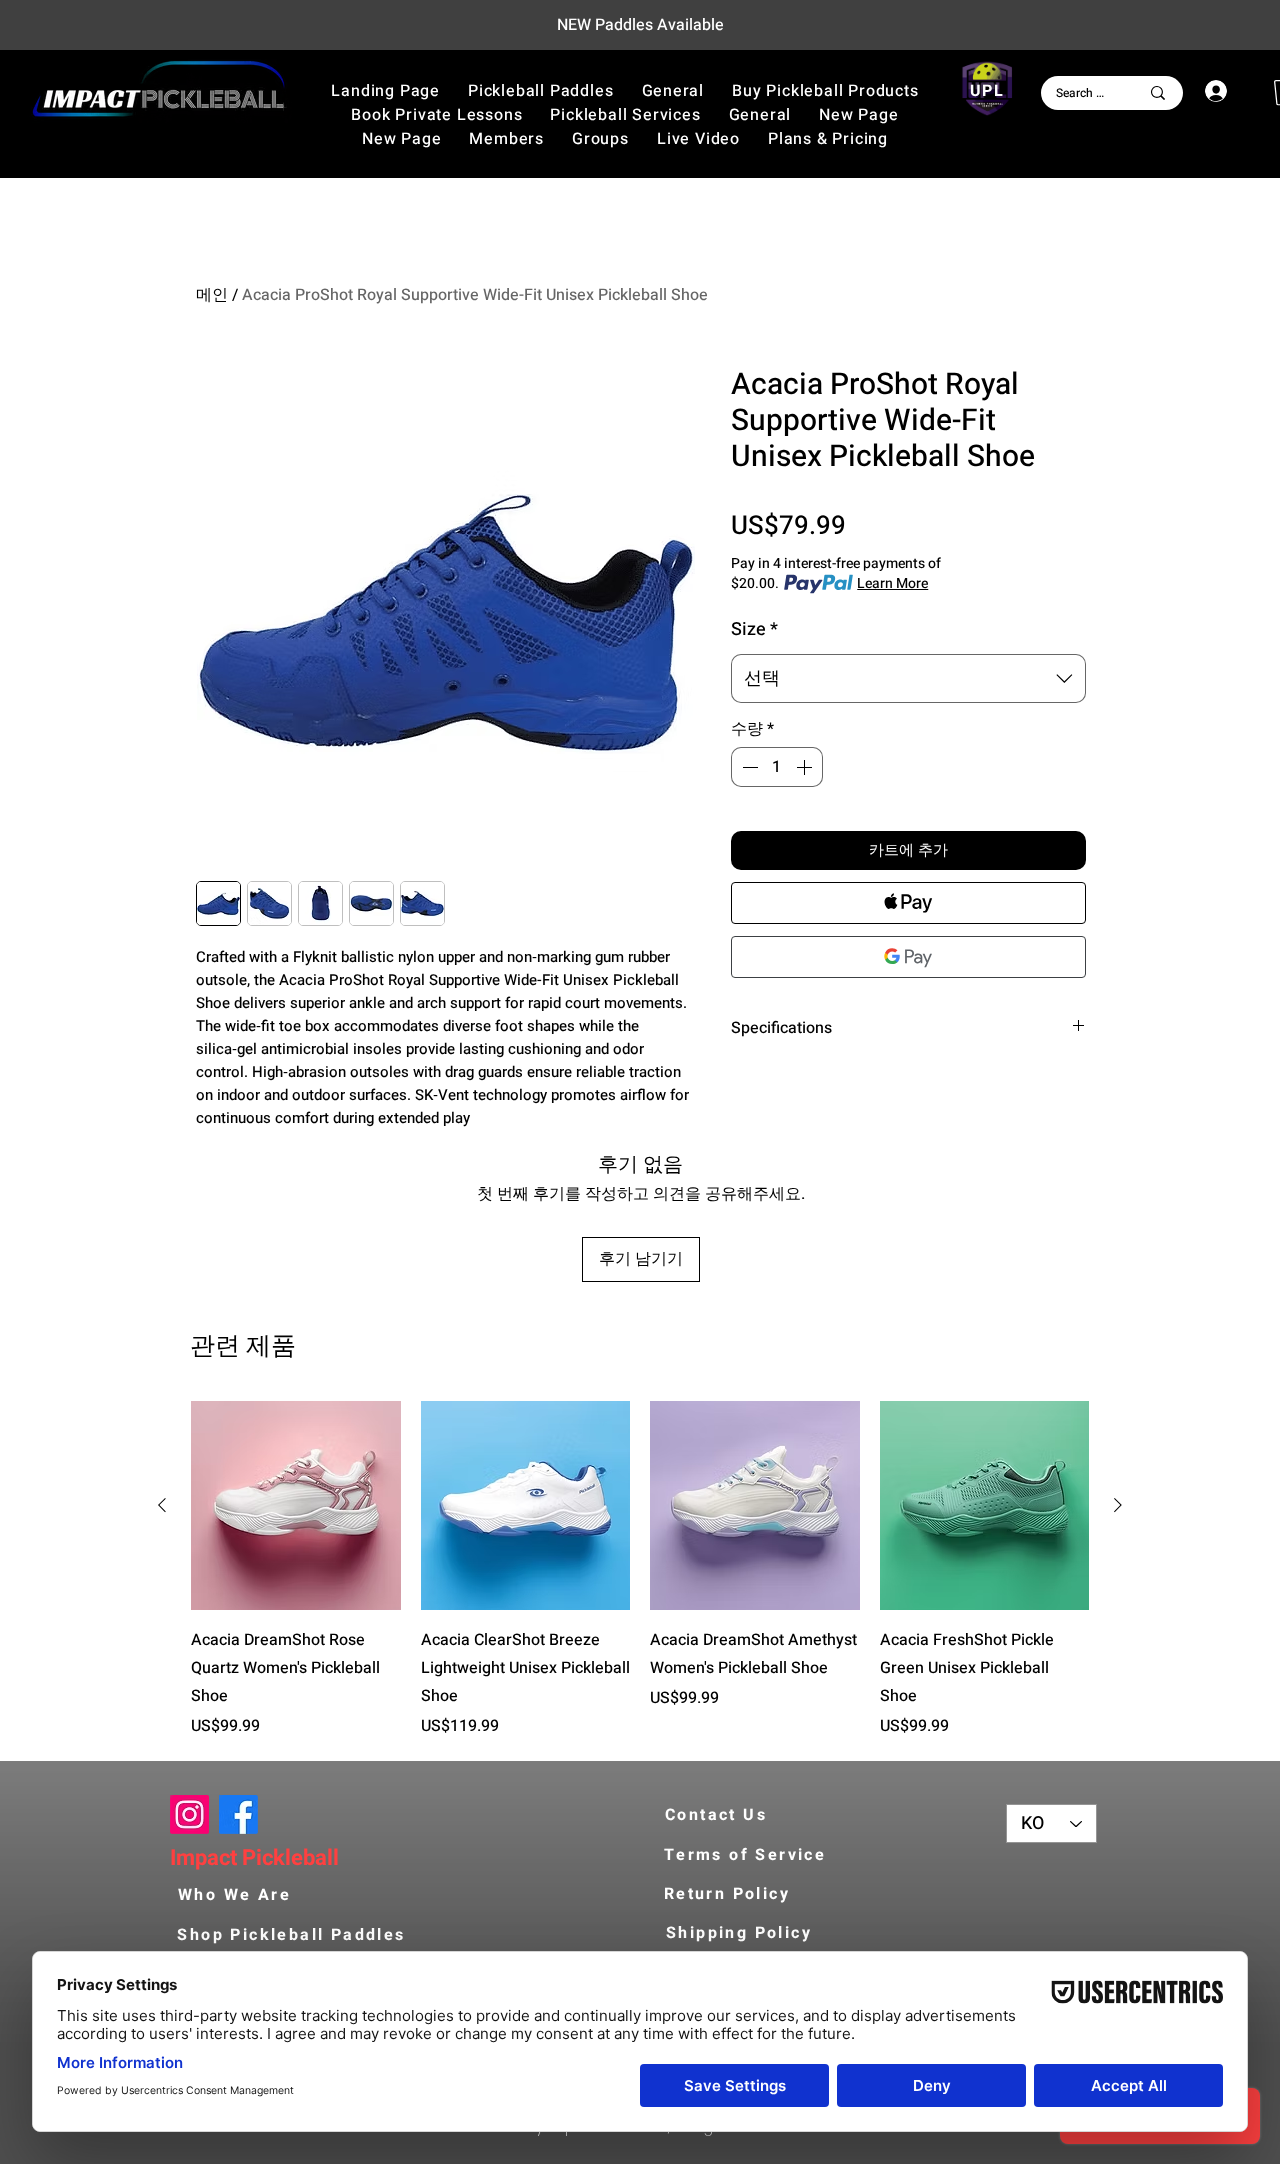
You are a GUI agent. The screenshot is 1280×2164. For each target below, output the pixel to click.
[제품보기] (296, 1506)
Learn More (892, 584)
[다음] (1118, 1505)
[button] (825, 91)
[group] (640, 1570)
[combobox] (908, 679)
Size (754, 629)
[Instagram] (189, 1814)
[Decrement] (748, 767)
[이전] (162, 1505)
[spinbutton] (777, 767)
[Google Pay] (908, 957)
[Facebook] (238, 1814)
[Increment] (806, 767)
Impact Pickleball (254, 1858)
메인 (212, 295)
